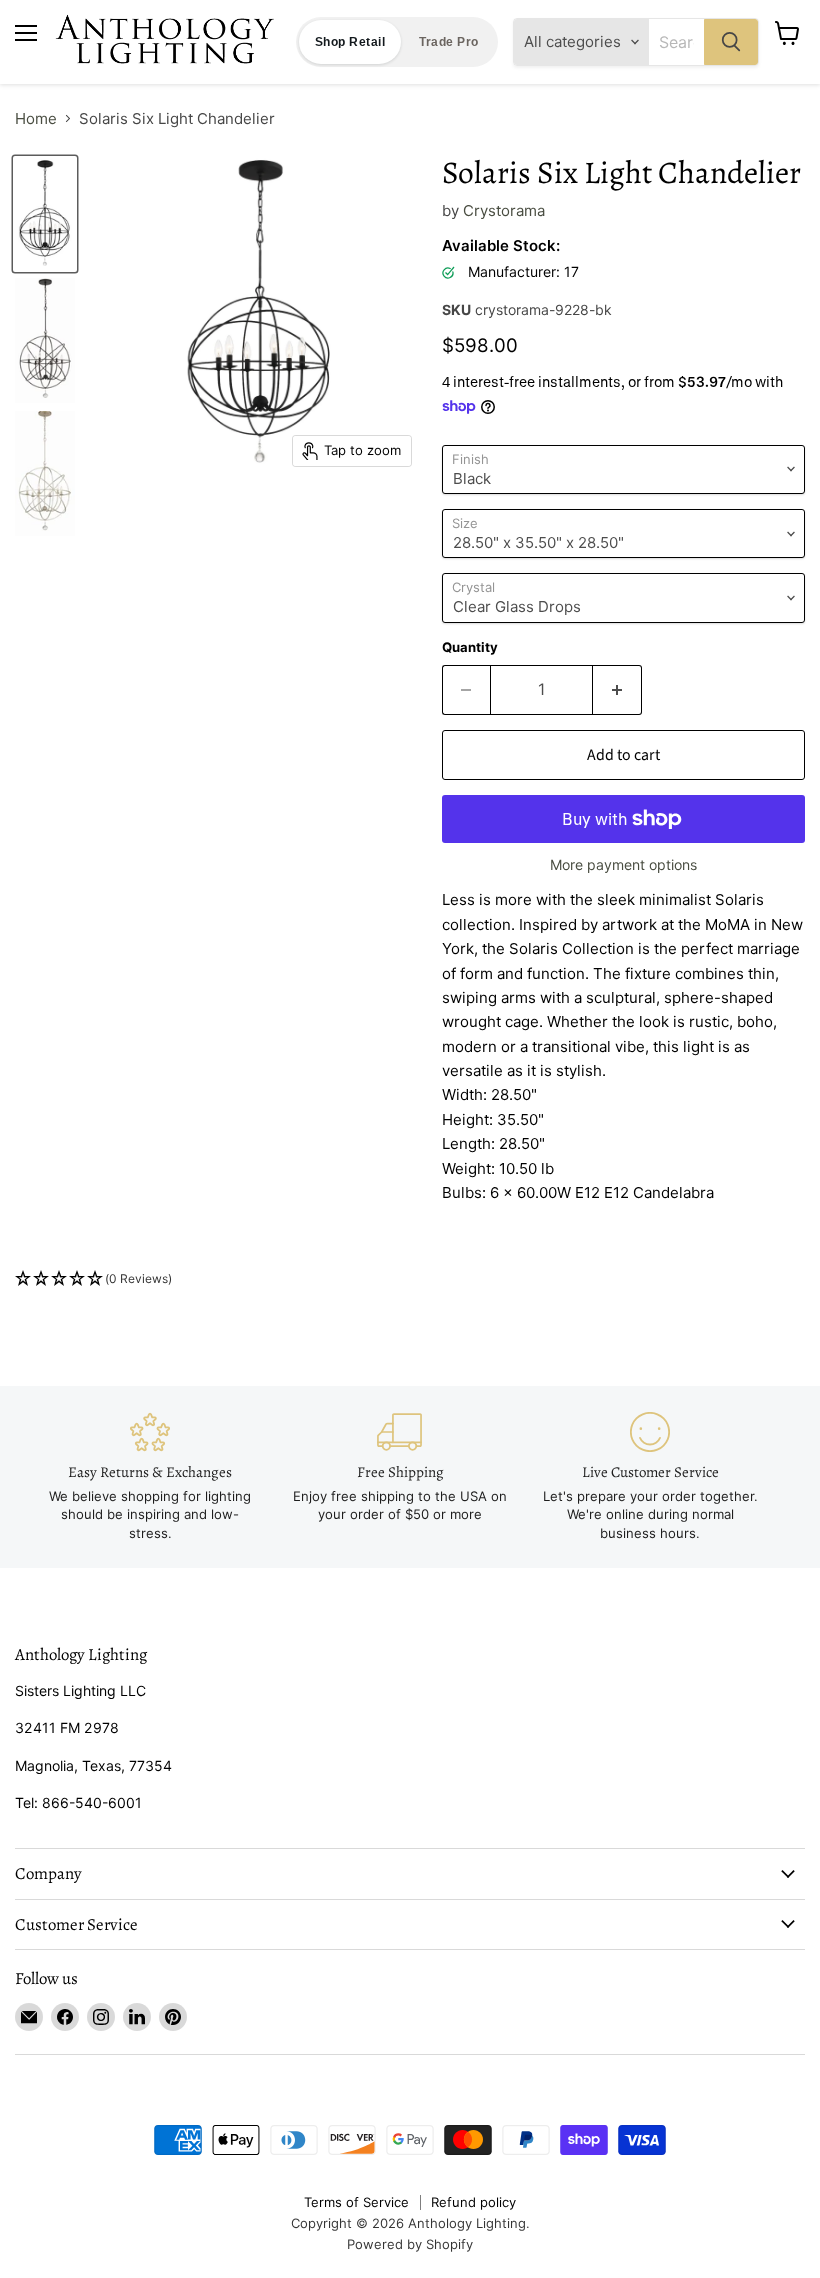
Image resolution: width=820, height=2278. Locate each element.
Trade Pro (448, 42)
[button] (410, 1279)
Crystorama (504, 210)
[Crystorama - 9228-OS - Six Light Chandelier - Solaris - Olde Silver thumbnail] (45, 473)
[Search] (731, 42)
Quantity (470, 647)
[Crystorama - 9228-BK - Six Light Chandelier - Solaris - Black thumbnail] (45, 214)
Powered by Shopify (410, 2244)
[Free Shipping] (400, 1468)
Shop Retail (350, 42)
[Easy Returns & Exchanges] (150, 1477)
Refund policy (473, 2202)
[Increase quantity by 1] (617, 690)
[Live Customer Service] (650, 1477)
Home (36, 118)
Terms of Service (356, 2202)
